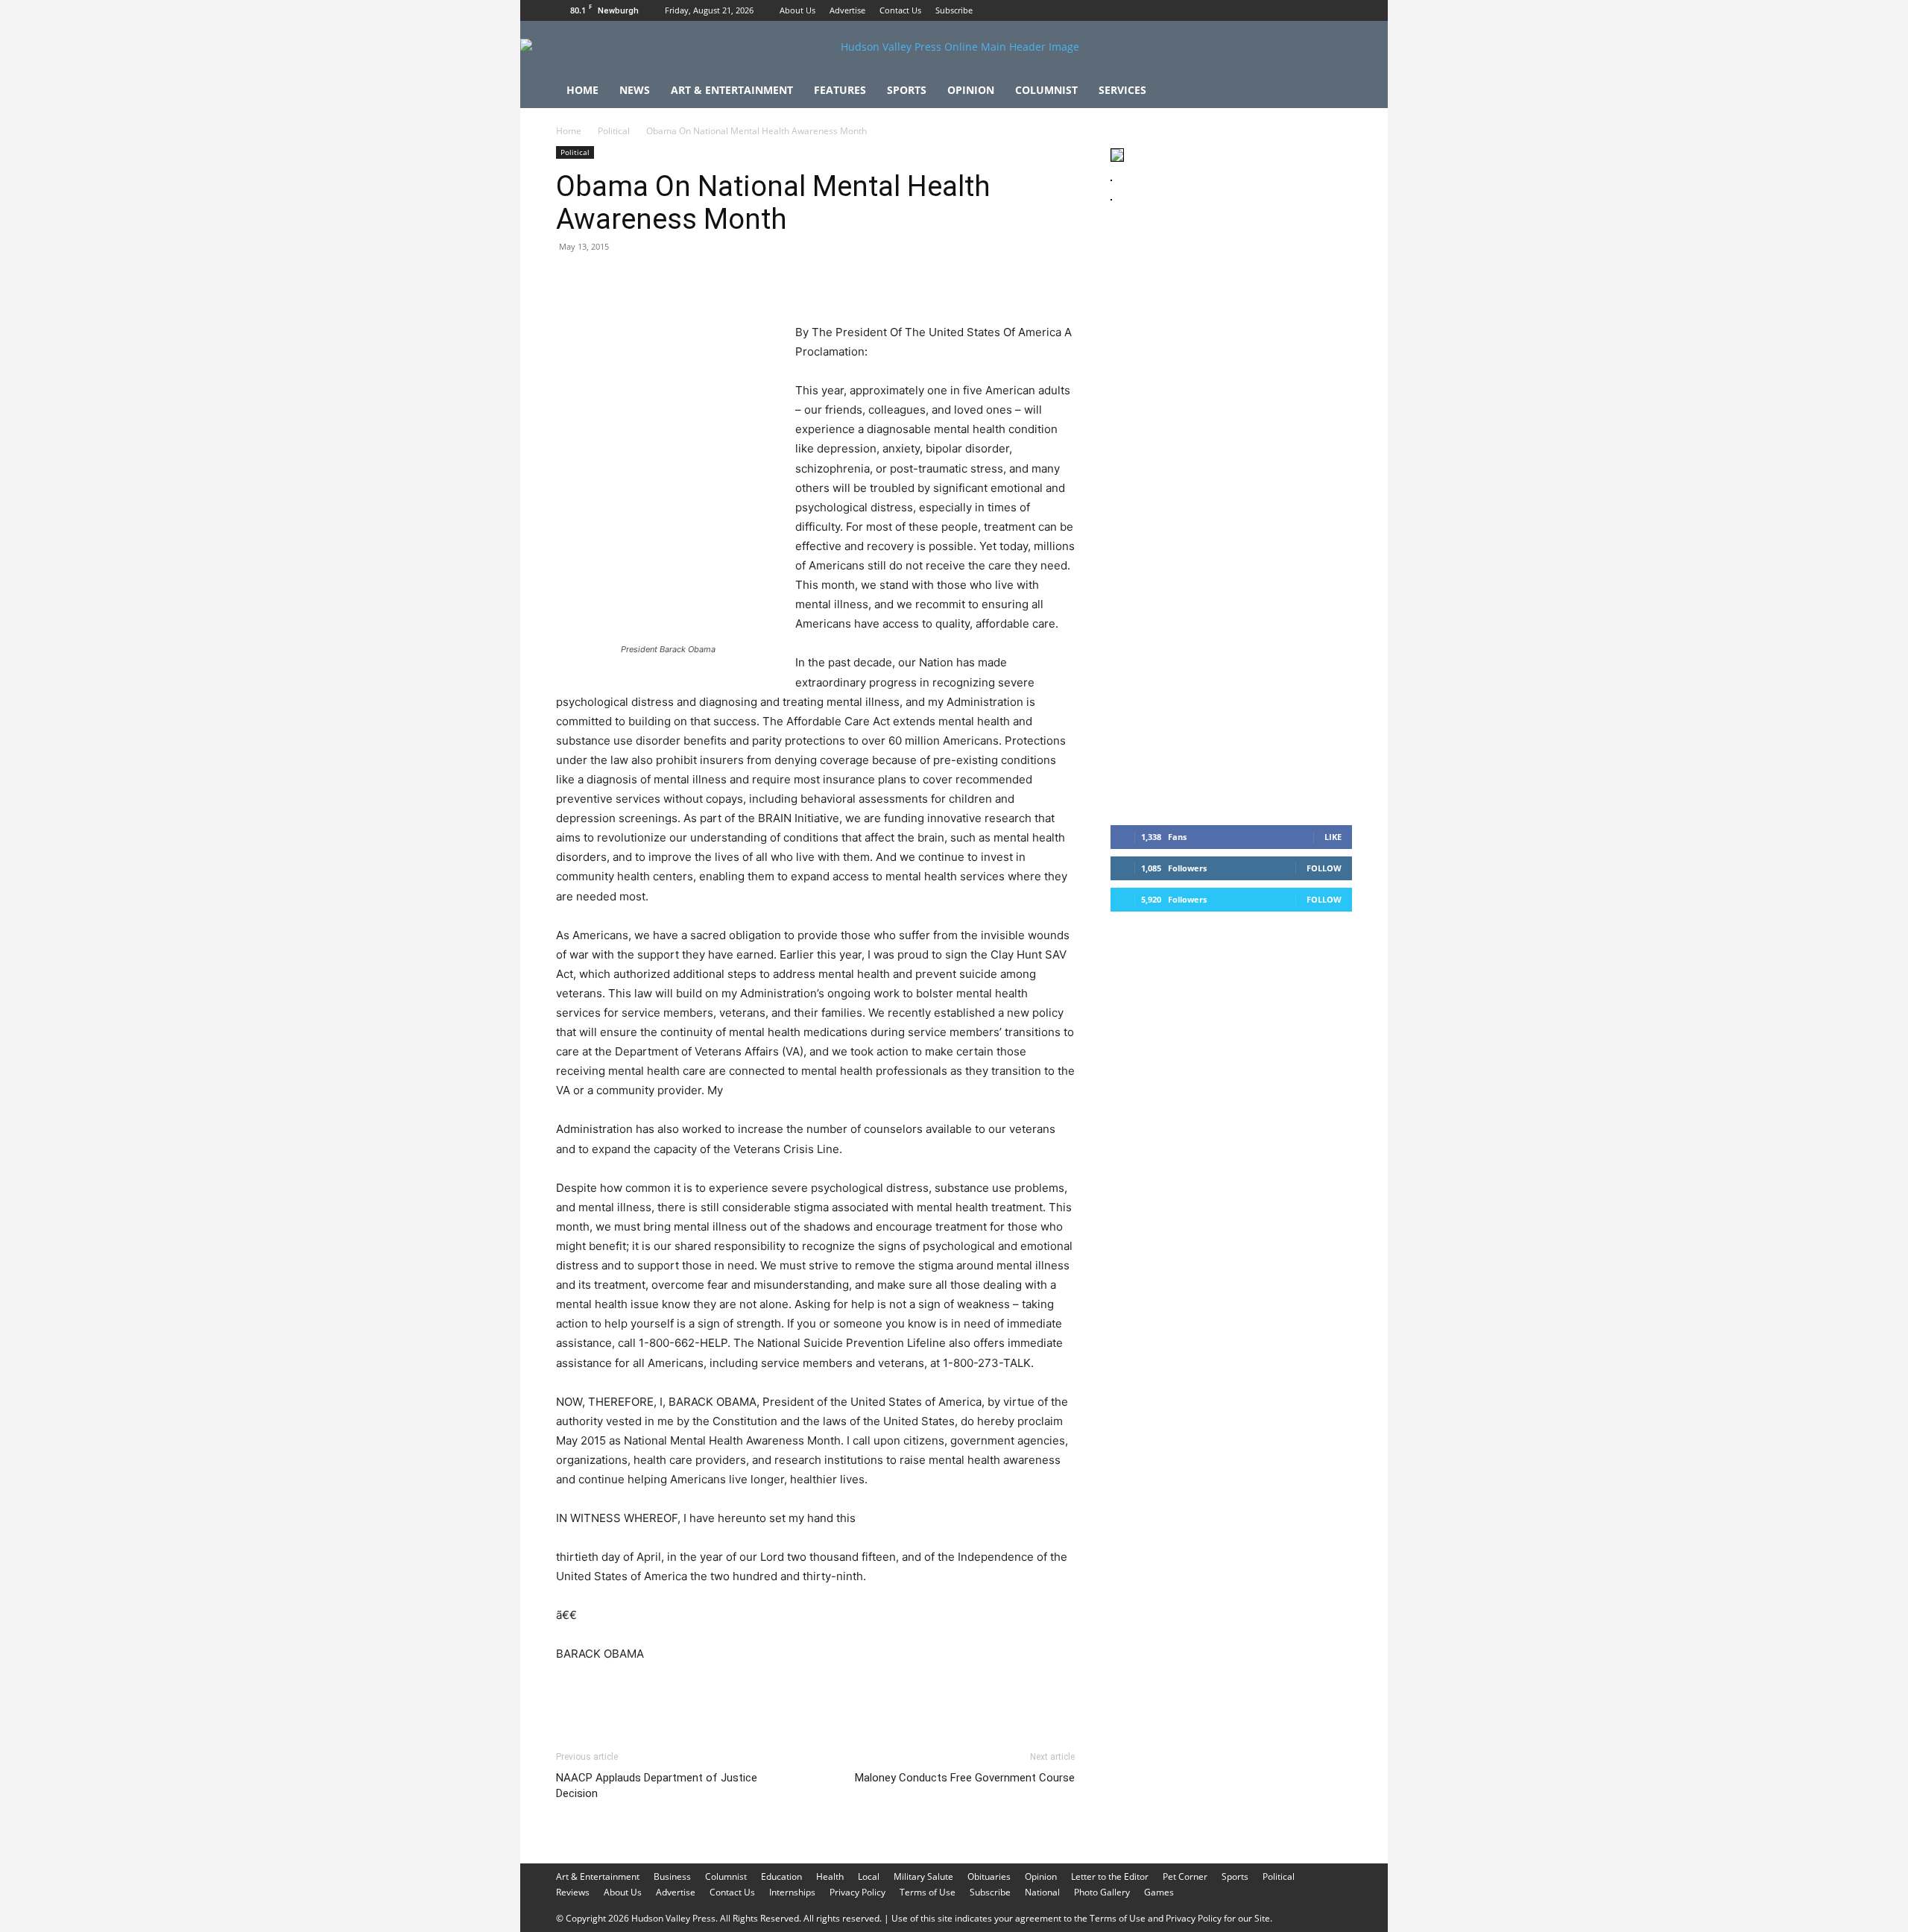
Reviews (573, 1892)
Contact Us (900, 10)
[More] (846, 280)
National (1042, 1892)
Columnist (1046, 90)
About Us (797, 10)
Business (672, 1876)
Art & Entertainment (732, 90)
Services (1122, 90)
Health (830, 1876)
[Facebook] (1292, 10)
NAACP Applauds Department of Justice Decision (657, 1786)
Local (869, 1876)
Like (1333, 837)
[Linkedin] (708, 280)
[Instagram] (1316, 10)
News (635, 90)
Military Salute (923, 1876)
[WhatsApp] (674, 280)
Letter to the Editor (1110, 1876)
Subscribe (954, 10)
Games (1159, 1892)
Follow (1324, 868)
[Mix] (777, 280)
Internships (792, 1892)
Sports (907, 90)
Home (582, 90)
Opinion (971, 90)
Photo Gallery (1102, 1892)
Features (840, 90)
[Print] (742, 280)
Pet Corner (1185, 1876)
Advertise (847, 10)
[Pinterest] (639, 280)
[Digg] (811, 280)
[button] (1334, 91)
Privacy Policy (857, 1892)
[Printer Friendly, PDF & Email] (1002, 1695)
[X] (1341, 10)
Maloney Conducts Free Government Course (965, 1778)
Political (614, 131)
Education (781, 1876)
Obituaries (989, 1876)
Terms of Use (928, 1892)
